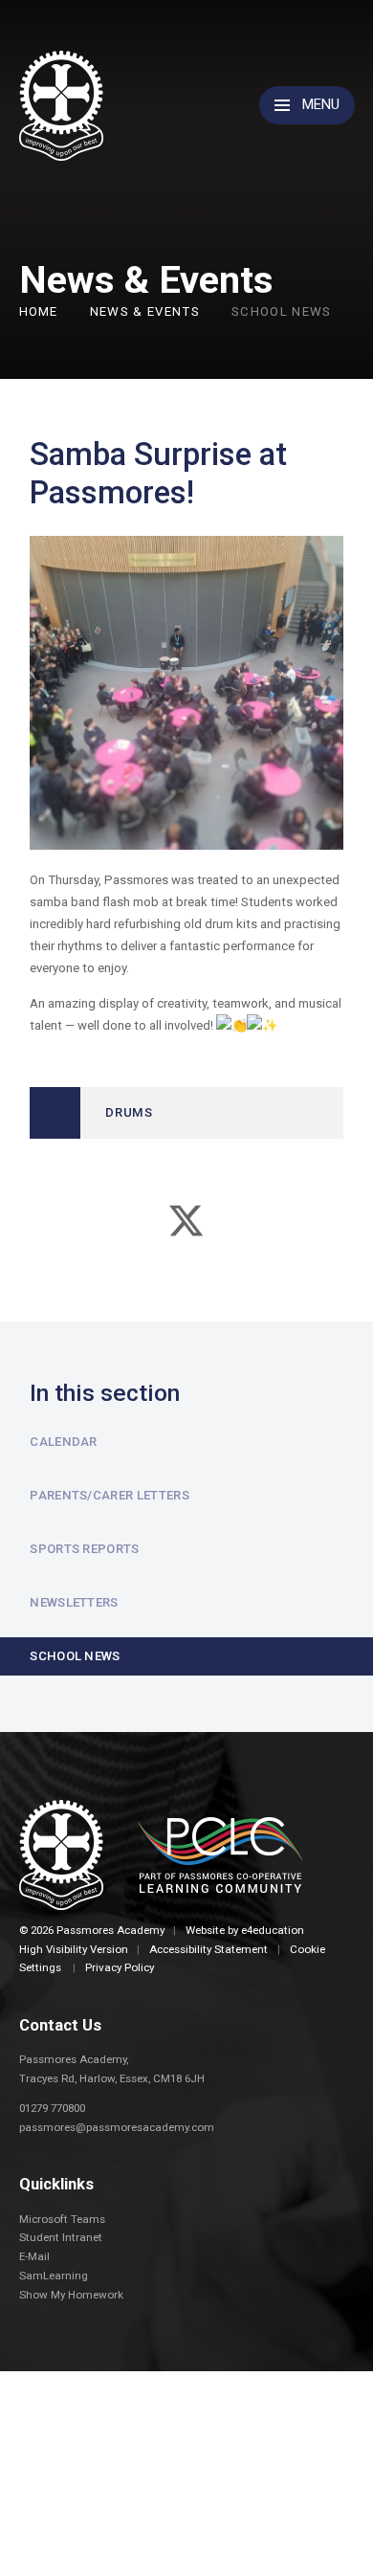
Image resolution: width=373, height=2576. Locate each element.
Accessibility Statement (208, 1949)
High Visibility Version (74, 1949)
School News (282, 311)
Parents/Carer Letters (110, 1495)
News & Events (145, 311)
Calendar (64, 1442)
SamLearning (54, 2276)
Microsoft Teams (62, 2219)
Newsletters (74, 1602)
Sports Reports (85, 1549)
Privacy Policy (120, 1967)
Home (39, 311)
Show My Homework (71, 2295)
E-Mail (34, 2256)
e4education (273, 1930)
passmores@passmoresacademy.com (117, 2127)
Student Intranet (61, 2237)
